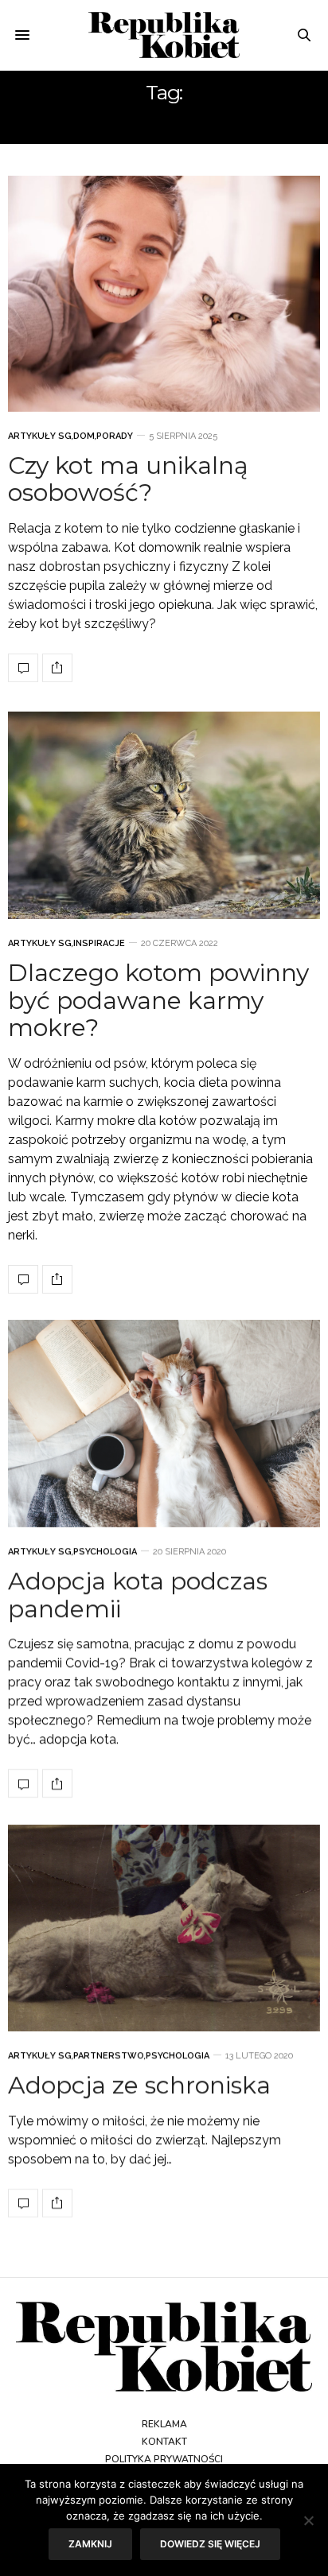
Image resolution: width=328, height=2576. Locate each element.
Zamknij (90, 2544)
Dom (84, 436)
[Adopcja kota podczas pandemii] (164, 1424)
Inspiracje (99, 944)
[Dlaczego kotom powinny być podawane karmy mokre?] (164, 815)
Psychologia (105, 1552)
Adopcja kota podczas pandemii (138, 1596)
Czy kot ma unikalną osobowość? (128, 479)
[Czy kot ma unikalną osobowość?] (164, 294)
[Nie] (308, 2520)
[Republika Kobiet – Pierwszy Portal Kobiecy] (164, 35)
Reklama (164, 2424)
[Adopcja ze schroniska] (164, 1928)
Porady (115, 436)
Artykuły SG (40, 436)
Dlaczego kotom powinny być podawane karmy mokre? (158, 1001)
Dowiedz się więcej (210, 2544)
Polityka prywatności (164, 2459)
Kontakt (164, 2442)
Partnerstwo (109, 2056)
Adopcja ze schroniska (139, 2086)
